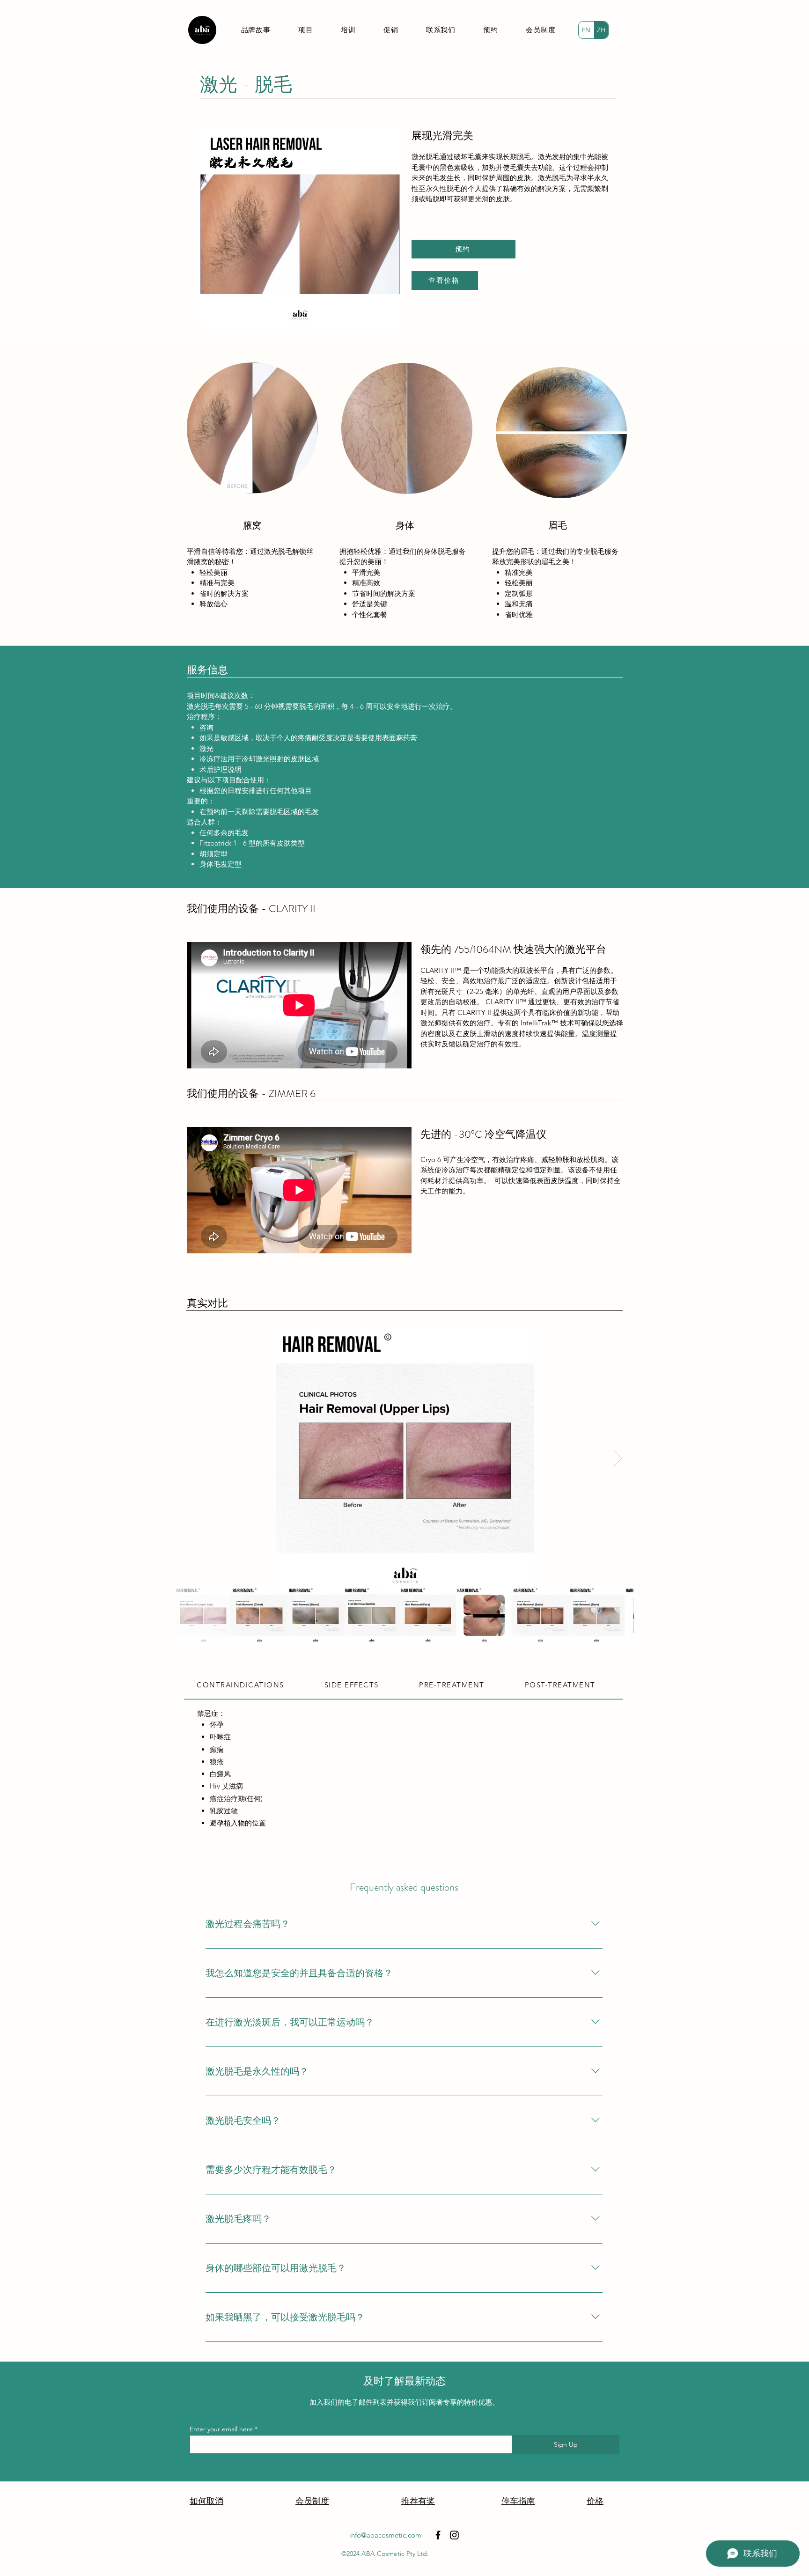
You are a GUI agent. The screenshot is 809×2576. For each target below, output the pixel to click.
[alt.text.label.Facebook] (438, 2535)
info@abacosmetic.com (385, 2535)
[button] (305, 30)
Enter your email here (221, 2429)
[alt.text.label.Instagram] (454, 2535)
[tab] (248, 1685)
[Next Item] (618, 1458)
